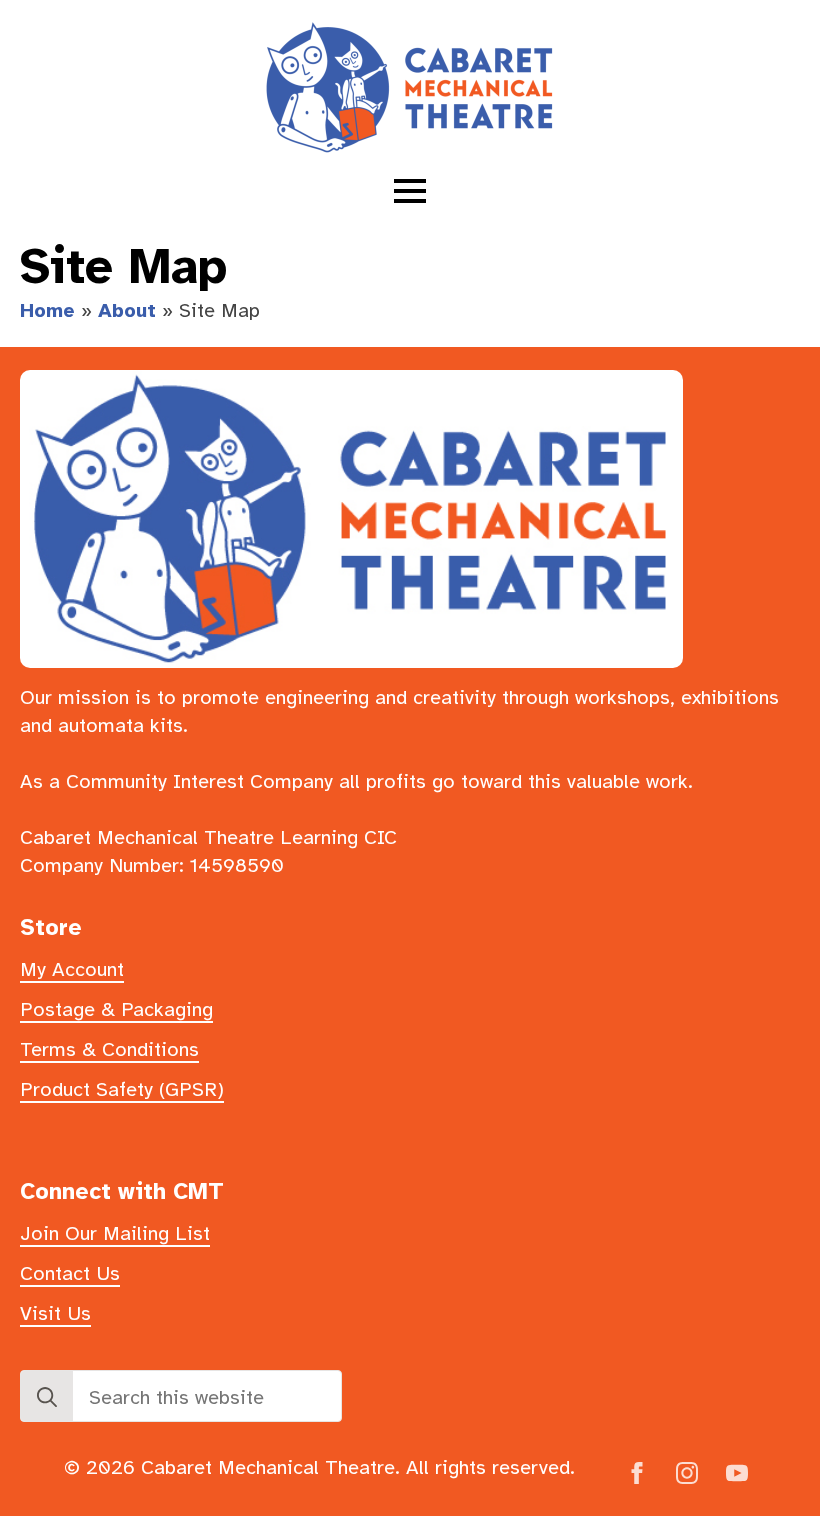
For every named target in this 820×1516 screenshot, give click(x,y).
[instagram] (687, 1473)
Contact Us (70, 1273)
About (127, 310)
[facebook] (637, 1473)
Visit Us (55, 1313)
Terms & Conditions (109, 1049)
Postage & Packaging (116, 1009)
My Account (72, 969)
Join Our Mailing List (115, 1233)
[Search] (47, 1397)
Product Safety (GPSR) (122, 1089)
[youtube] (737, 1473)
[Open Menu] (410, 191)
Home (47, 310)
